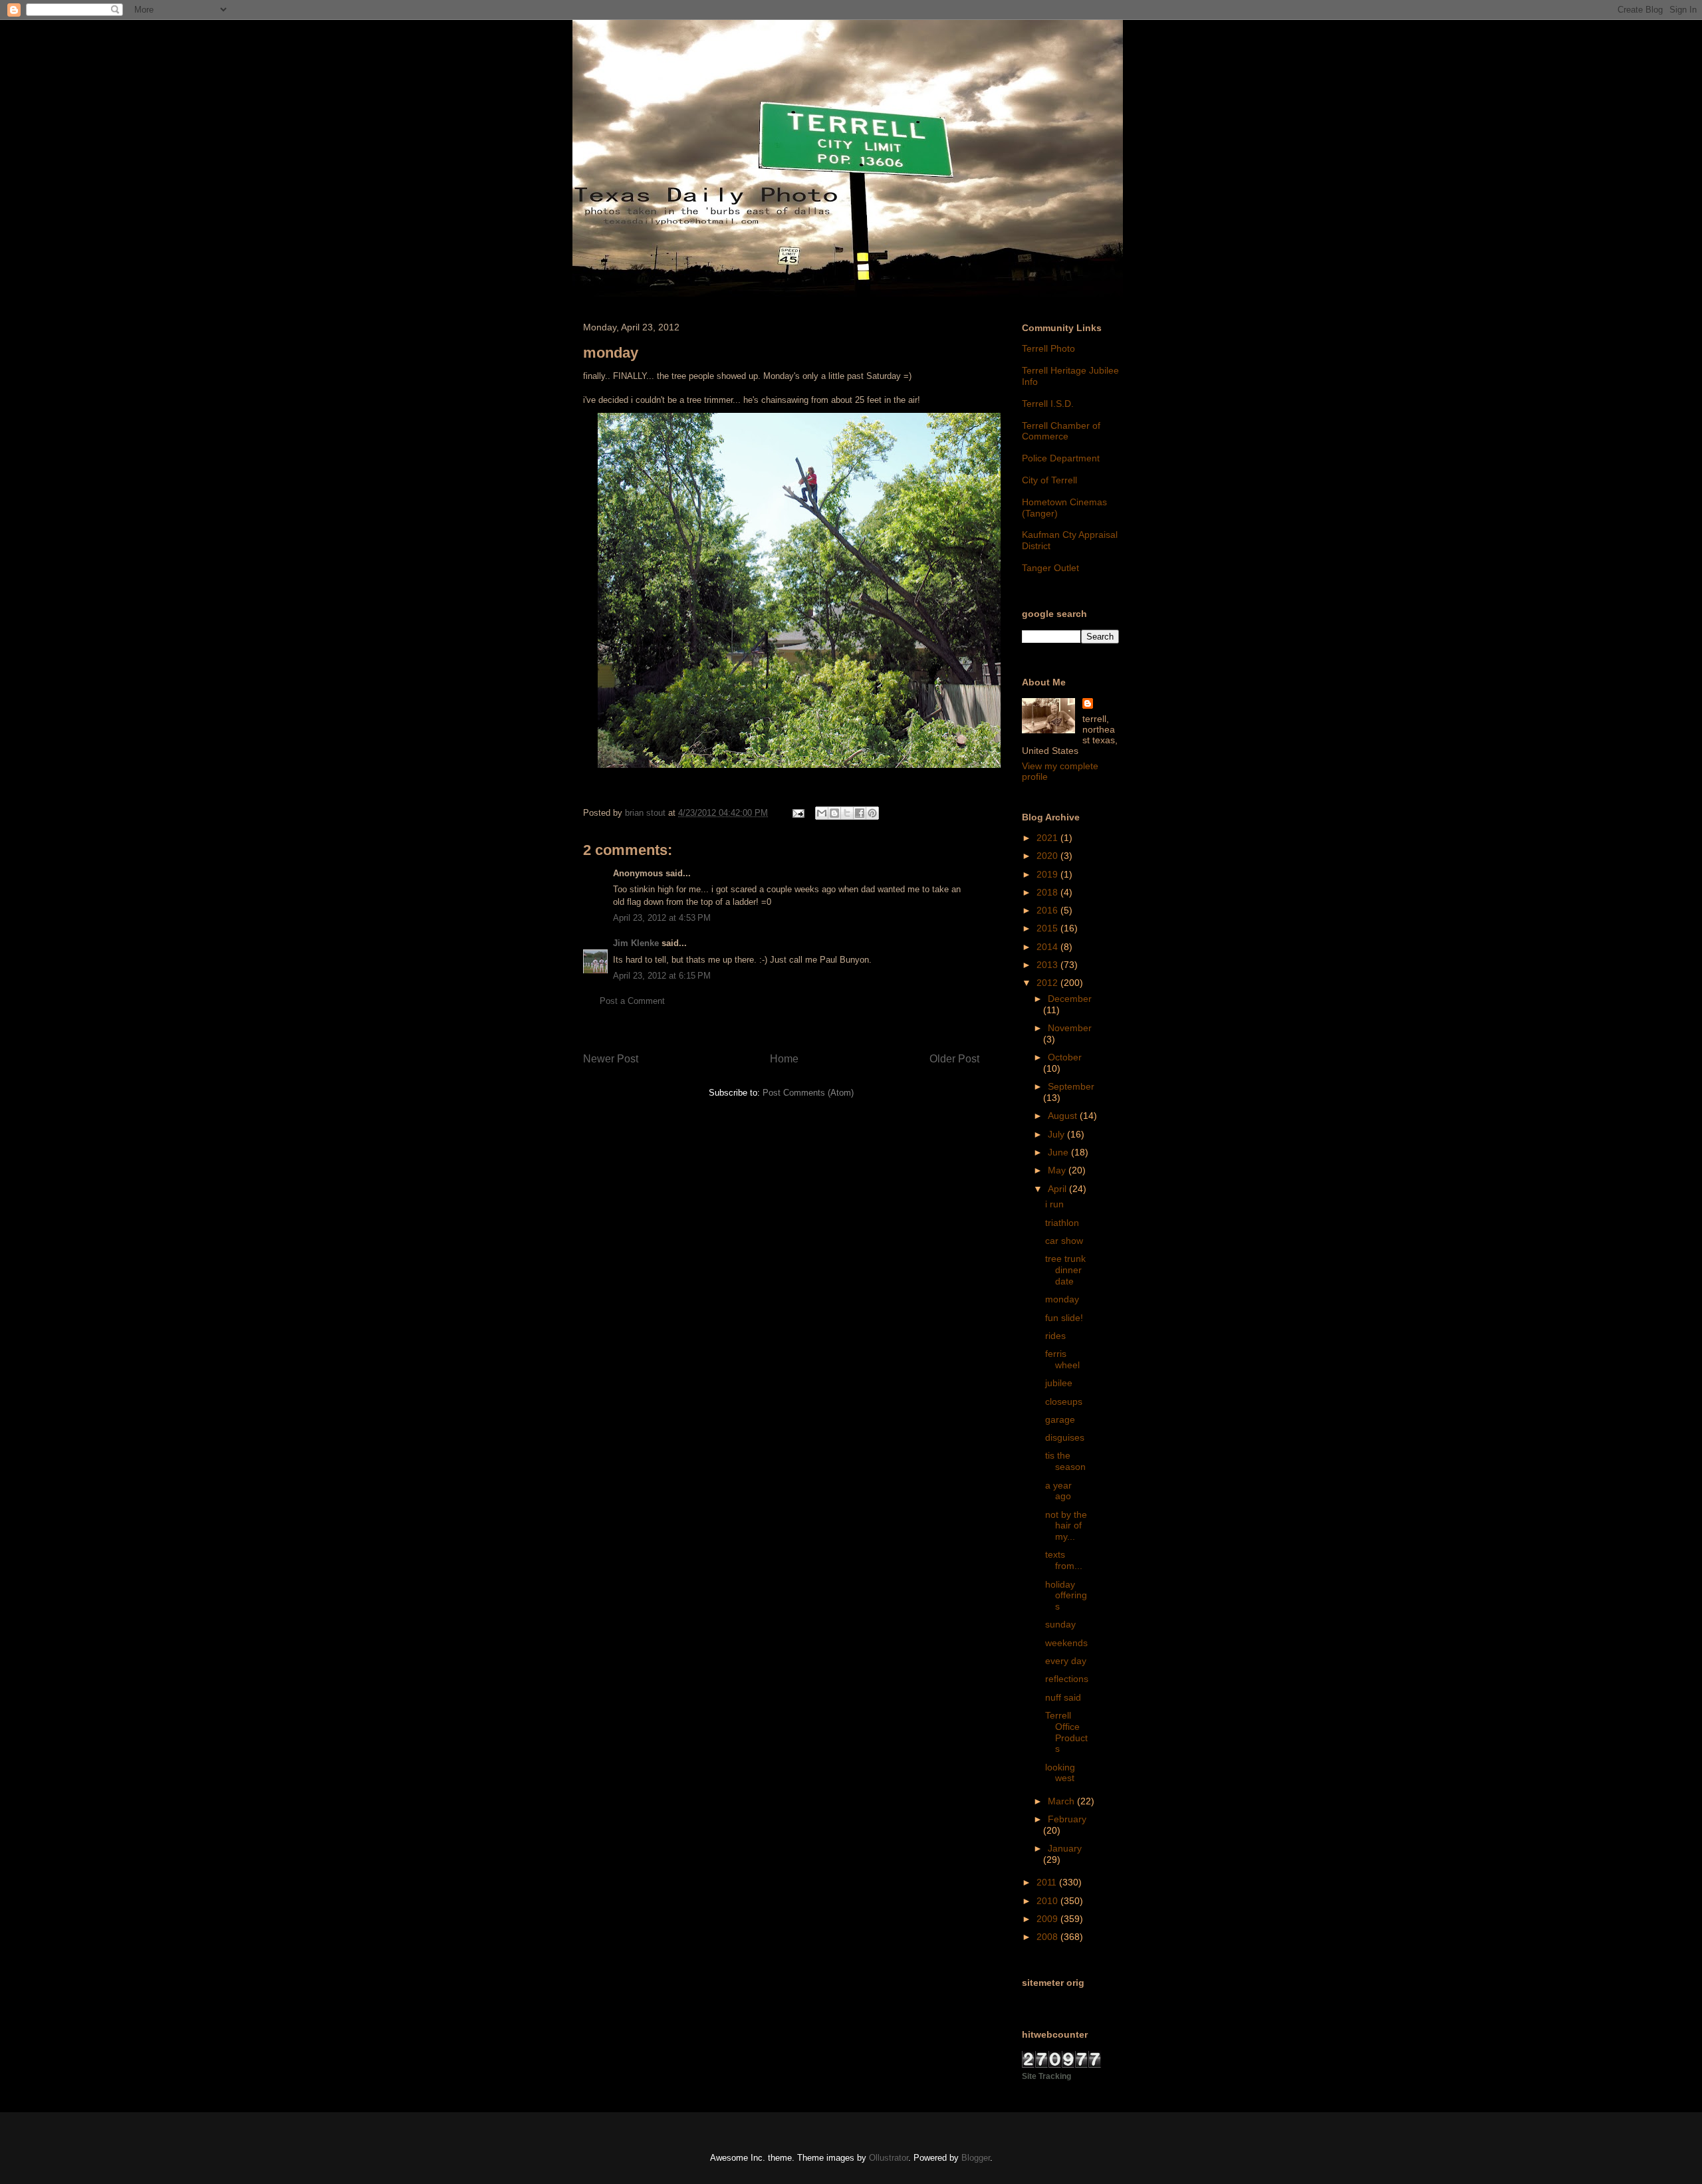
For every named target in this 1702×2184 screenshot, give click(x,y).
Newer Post (611, 1059)
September (1071, 1086)
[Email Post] (797, 813)
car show (1064, 1241)
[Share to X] (847, 813)
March (1062, 1801)
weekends (1066, 1643)
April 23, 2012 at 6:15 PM (662, 976)
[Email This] (822, 813)
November (1070, 1028)
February (1067, 1819)
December (1070, 999)
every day (1066, 1661)
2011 (1048, 1882)
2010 (1048, 1901)
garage (1060, 1419)
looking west (1060, 1773)
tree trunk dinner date (1065, 1270)
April (1058, 1189)
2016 (1048, 910)
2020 (1048, 856)
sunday (1060, 1624)
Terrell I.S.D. (1048, 404)
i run (1054, 1204)
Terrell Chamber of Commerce (1061, 431)
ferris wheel (1062, 1359)
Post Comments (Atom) (808, 1093)
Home (784, 1059)
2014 (1048, 947)
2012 (1048, 983)
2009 (1048, 1919)
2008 (1048, 1937)
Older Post (954, 1059)
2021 (1048, 838)
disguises (1065, 1437)
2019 (1048, 874)
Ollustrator (889, 2158)
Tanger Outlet (1050, 568)
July (1057, 1134)
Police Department (1061, 458)
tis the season (1065, 1461)
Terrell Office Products (1066, 1732)
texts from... (1064, 1560)
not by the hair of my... (1066, 1526)
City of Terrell (1049, 480)
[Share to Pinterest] (872, 813)
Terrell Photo (1048, 348)
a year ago (1058, 1491)
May (1058, 1170)
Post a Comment (632, 1001)
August (1064, 1116)
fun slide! (1064, 1318)
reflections (1067, 1679)
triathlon (1062, 1223)
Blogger (976, 2158)
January (1065, 1848)
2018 (1048, 892)
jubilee (1059, 1383)
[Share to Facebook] (860, 813)
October (1065, 1057)
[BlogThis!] (834, 813)
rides (1055, 1336)
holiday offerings (1066, 1596)
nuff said (1063, 1697)
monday (1062, 1299)
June (1059, 1152)
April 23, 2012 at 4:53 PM (662, 918)
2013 (1048, 965)
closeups (1064, 1401)
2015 (1048, 928)
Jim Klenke (636, 943)
